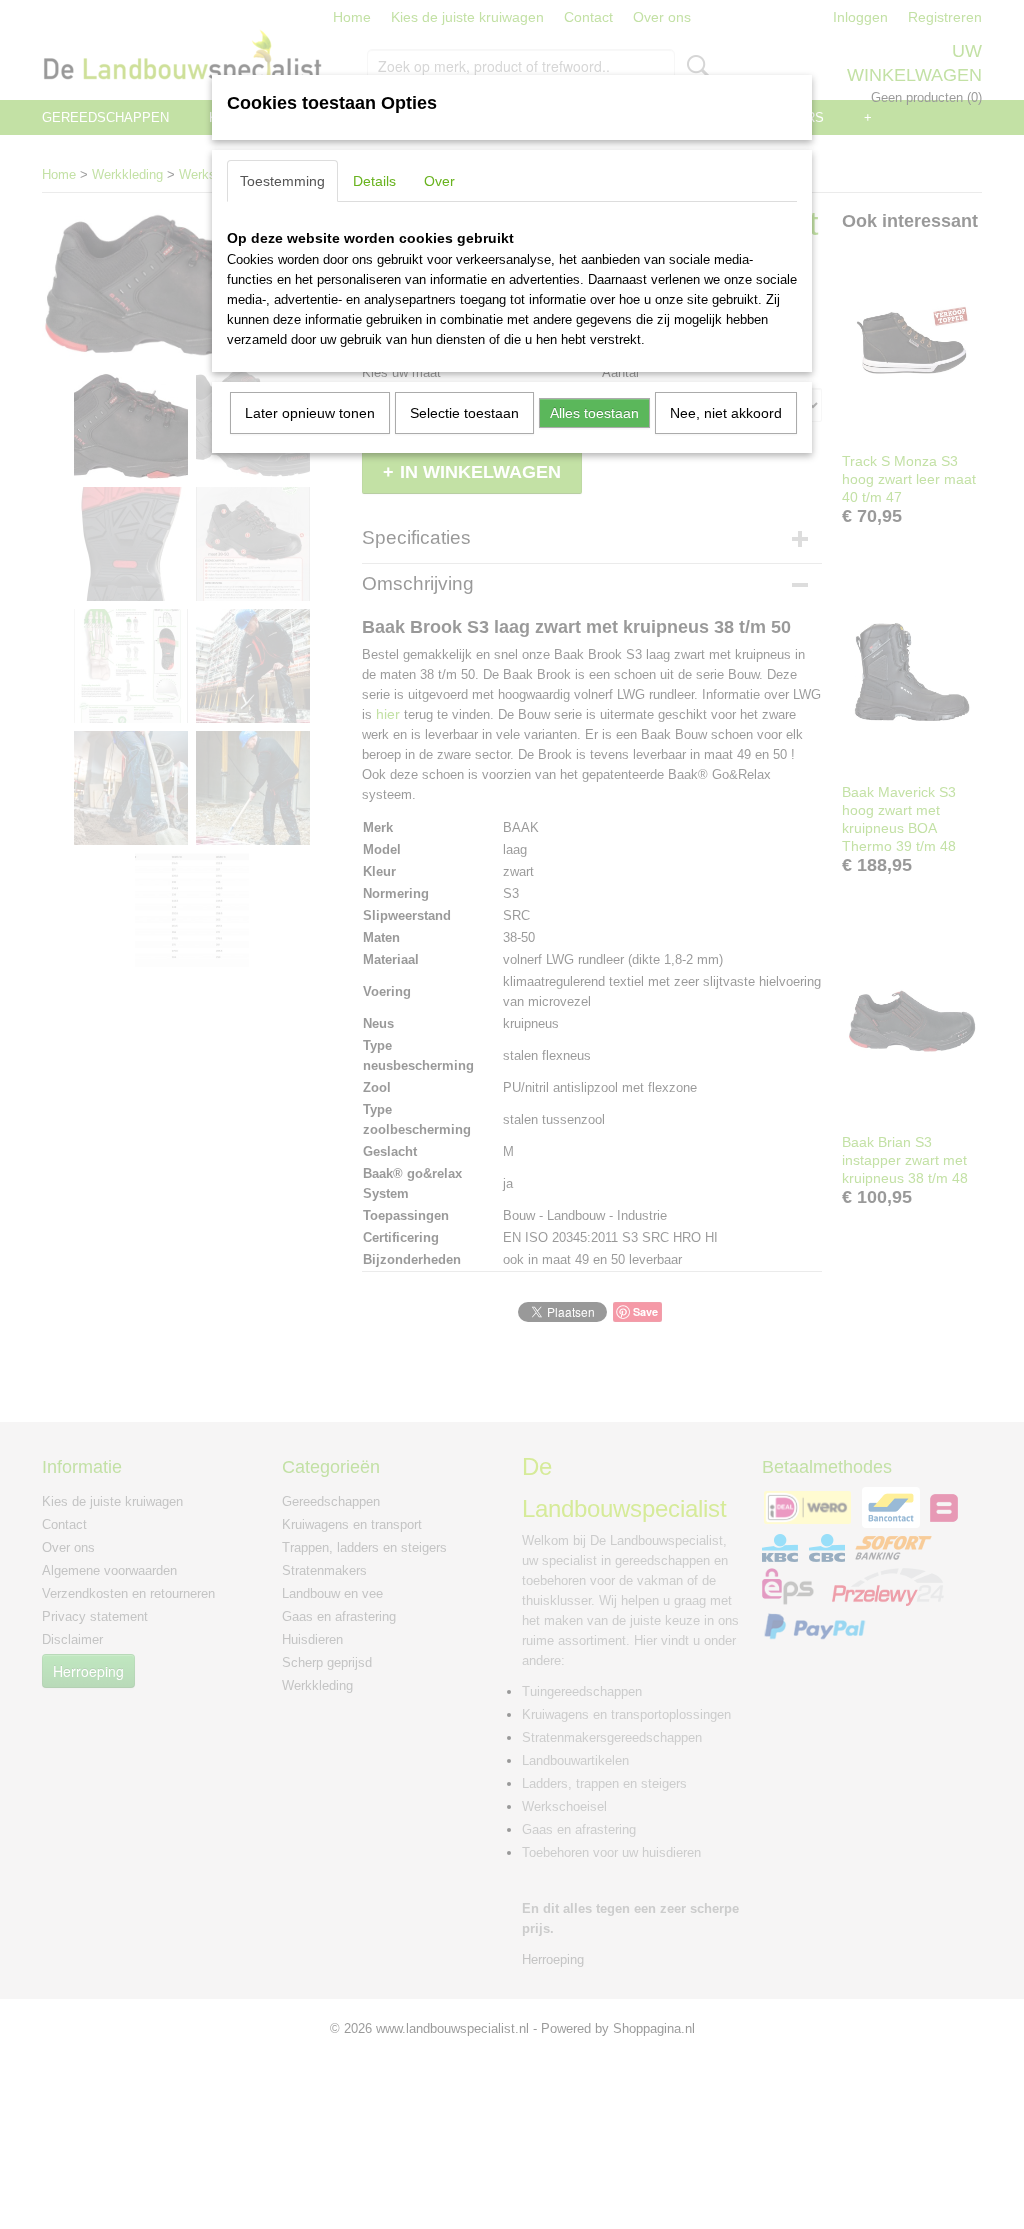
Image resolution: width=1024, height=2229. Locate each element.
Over (439, 181)
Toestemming (282, 181)
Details (374, 181)
